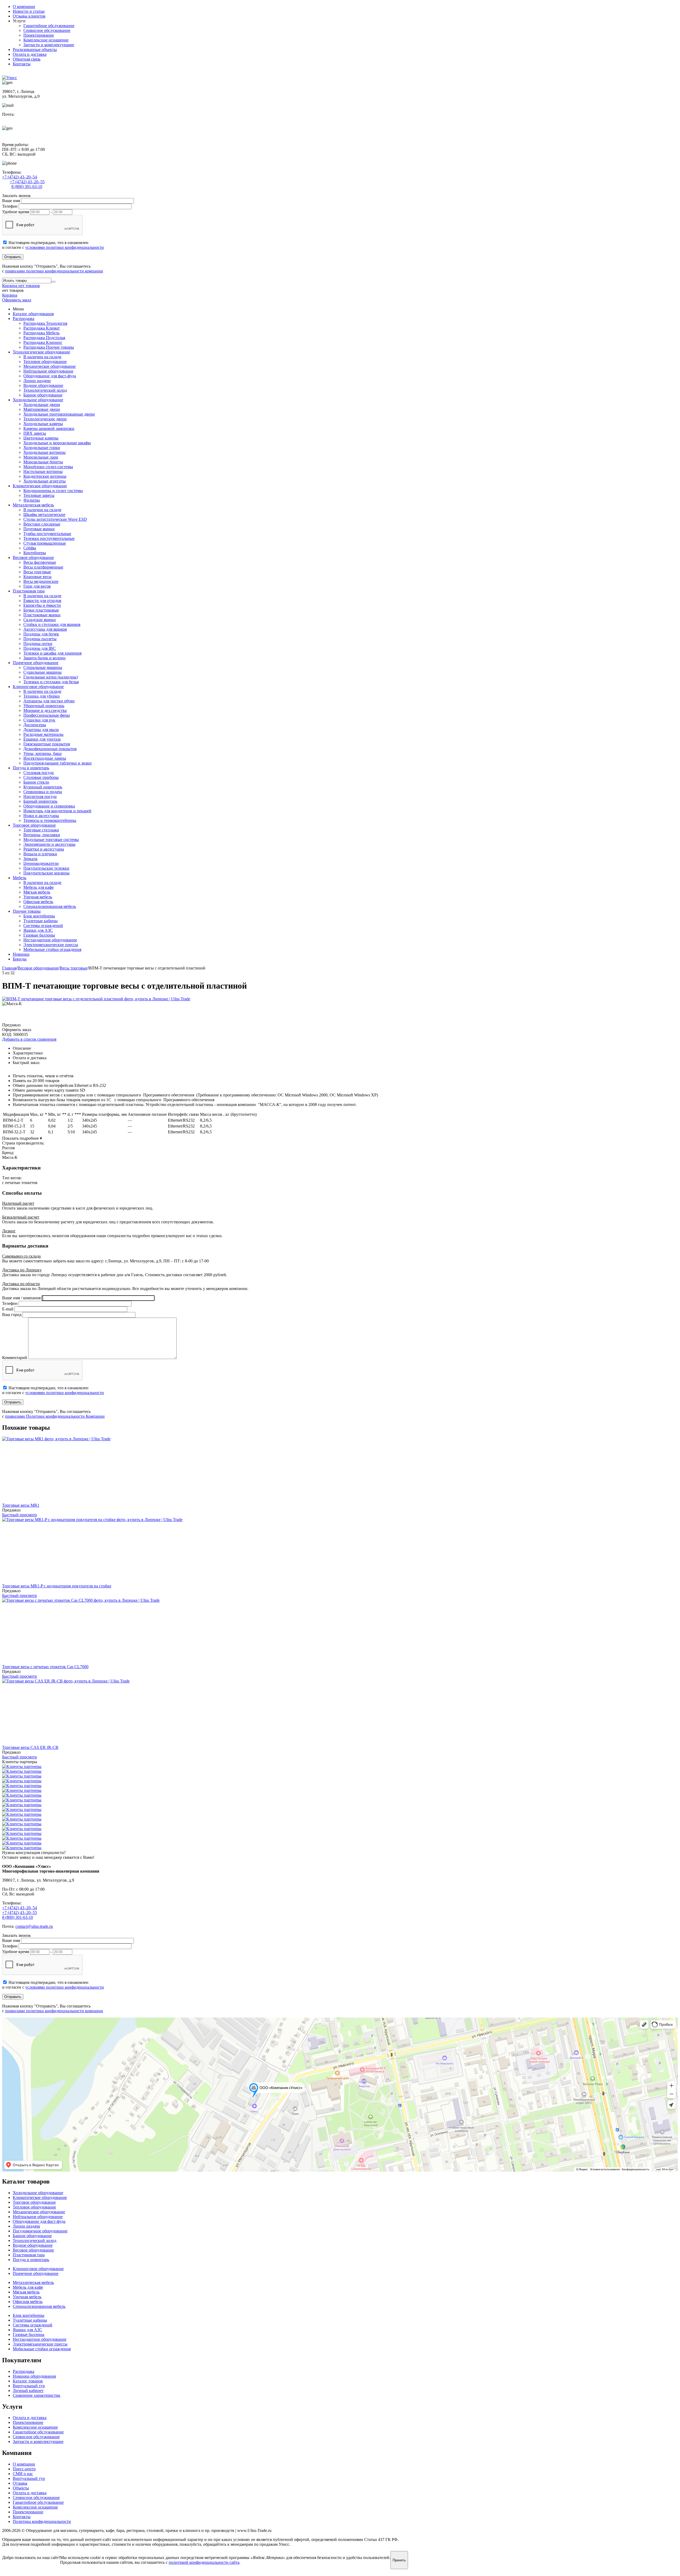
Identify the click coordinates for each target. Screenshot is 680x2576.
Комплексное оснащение (46, 40)
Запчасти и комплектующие (49, 45)
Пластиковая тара (29, 591)
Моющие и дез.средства (45, 710)
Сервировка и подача (43, 792)
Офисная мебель (38, 902)
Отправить (13, 257)
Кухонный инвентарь (43, 787)
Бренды (20, 959)
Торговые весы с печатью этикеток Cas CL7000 (45, 1667)
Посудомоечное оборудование (40, 2231)
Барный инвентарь (40, 801)
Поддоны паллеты (40, 639)
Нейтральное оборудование (48, 371)
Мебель (20, 878)
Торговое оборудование (34, 825)
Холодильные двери (42, 405)
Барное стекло (36, 782)
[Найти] (53, 282)
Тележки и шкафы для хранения (52, 653)
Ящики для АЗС (38, 930)
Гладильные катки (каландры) (51, 677)
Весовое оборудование (33, 558)
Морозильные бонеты (43, 462)
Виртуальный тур (29, 2386)
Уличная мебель (38, 897)
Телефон (10, 206)
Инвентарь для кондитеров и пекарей (57, 811)
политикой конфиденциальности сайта (204, 2562)
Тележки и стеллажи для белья (51, 682)
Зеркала (30, 859)
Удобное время (16, 212)
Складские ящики (40, 620)
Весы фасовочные (40, 562)
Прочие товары (27, 911)
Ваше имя (11, 201)
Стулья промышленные (45, 543)
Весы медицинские (41, 581)
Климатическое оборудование (40, 486)
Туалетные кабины (41, 921)
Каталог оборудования (33, 314)
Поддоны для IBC (40, 648)
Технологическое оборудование (41, 352)
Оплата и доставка (30, 54)
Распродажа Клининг (43, 342)
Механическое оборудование (50, 366)
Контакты (22, 64)
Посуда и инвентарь (31, 768)
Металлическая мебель (33, 505)
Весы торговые (37, 572)
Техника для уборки (42, 696)
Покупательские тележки (46, 868)
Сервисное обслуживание (47, 30)
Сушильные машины (42, 672)
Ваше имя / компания (21, 1298)
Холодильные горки (42, 448)
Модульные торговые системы (51, 840)
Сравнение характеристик (37, 2395)
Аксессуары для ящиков (45, 629)
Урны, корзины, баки (42, 753)
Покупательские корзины (46, 873)
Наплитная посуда (40, 796)
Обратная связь (27, 59)
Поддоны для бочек (41, 634)
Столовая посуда (39, 773)
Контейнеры (35, 553)
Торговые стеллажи (41, 830)
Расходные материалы (43, 734)
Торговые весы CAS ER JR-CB (30, 1747)
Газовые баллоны (39, 935)
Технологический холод (45, 390)
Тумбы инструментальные (47, 534)
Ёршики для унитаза (42, 739)
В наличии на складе (42, 357)
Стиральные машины (43, 667)
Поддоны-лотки (38, 644)
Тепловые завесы (39, 495)
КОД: (7, 1034)
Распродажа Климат (42, 328)
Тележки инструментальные (49, 538)
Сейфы (30, 548)
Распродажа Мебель (41, 333)
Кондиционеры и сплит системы (53, 491)
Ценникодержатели (41, 863)
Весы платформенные (43, 567)
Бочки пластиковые (41, 610)
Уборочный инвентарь (44, 706)
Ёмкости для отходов (42, 601)
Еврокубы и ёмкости (42, 605)
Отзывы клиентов (29, 16)
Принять (399, 2560)
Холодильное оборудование (38, 400)
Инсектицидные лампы (45, 758)
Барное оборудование (43, 395)
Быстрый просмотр (20, 1515)
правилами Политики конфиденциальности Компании (55, 1416)
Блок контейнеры (39, 916)
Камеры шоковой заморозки (49, 428)
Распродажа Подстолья (44, 338)
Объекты (21, 2488)
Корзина (10, 295)
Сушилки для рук (39, 720)
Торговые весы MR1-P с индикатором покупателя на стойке (57, 1586)
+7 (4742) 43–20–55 (27, 182)
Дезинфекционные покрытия (50, 749)
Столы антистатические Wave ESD (55, 519)
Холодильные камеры (43, 424)
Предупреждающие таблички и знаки (58, 763)
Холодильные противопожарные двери (59, 414)
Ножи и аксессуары (41, 816)
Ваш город (12, 1315)
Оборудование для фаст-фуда (50, 376)
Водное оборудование (43, 385)
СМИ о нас (23, 2474)
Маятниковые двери (42, 409)
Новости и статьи (29, 11)
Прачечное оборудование (36, 663)
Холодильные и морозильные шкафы (57, 443)
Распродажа (24, 319)
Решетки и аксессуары (44, 849)
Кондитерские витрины (45, 476)
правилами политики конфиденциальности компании (54, 271)
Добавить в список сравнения (29, 1039)
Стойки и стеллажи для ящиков (52, 624)
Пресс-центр (24, 2469)
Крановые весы (37, 577)
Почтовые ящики (39, 529)
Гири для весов (37, 586)
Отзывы (20, 2483)
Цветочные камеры (41, 438)
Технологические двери (45, 419)
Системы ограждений (43, 926)
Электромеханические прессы (51, 945)
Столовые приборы (41, 777)
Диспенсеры (35, 725)
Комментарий (15, 1358)
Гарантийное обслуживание (49, 26)
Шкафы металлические (44, 514)
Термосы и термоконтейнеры (50, 820)
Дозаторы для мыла (41, 730)
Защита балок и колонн (44, 658)
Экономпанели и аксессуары (49, 844)
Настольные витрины (43, 471)
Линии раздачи (37, 381)
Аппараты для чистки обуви (49, 701)
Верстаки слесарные (42, 524)
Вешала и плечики (40, 854)
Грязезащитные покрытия (47, 744)
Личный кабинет (28, 2391)
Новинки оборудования (34, 2376)
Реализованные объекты (35, 50)
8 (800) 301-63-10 (27, 187)
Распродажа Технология (45, 323)
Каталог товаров (28, 2381)
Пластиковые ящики (42, 615)
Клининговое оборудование (38, 687)
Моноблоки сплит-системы (48, 467)
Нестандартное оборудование (50, 940)
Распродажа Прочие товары (49, 347)
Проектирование (39, 35)
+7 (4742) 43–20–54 (20, 177)
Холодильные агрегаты (44, 481)
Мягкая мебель (37, 892)
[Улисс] (10, 78)
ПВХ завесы (35, 433)
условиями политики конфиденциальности (65, 247)
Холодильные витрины (44, 452)
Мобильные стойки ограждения (52, 949)
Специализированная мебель (50, 906)
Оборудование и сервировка (49, 806)
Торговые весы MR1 (21, 1505)
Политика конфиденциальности (42, 2521)
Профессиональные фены (47, 715)
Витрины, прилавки (42, 835)
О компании (24, 7)
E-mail (8, 1309)
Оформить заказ (17, 300)
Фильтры (32, 500)
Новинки (21, 954)
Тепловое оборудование (45, 362)
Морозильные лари (41, 457)
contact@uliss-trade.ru (21, 119)
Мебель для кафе (39, 887)
